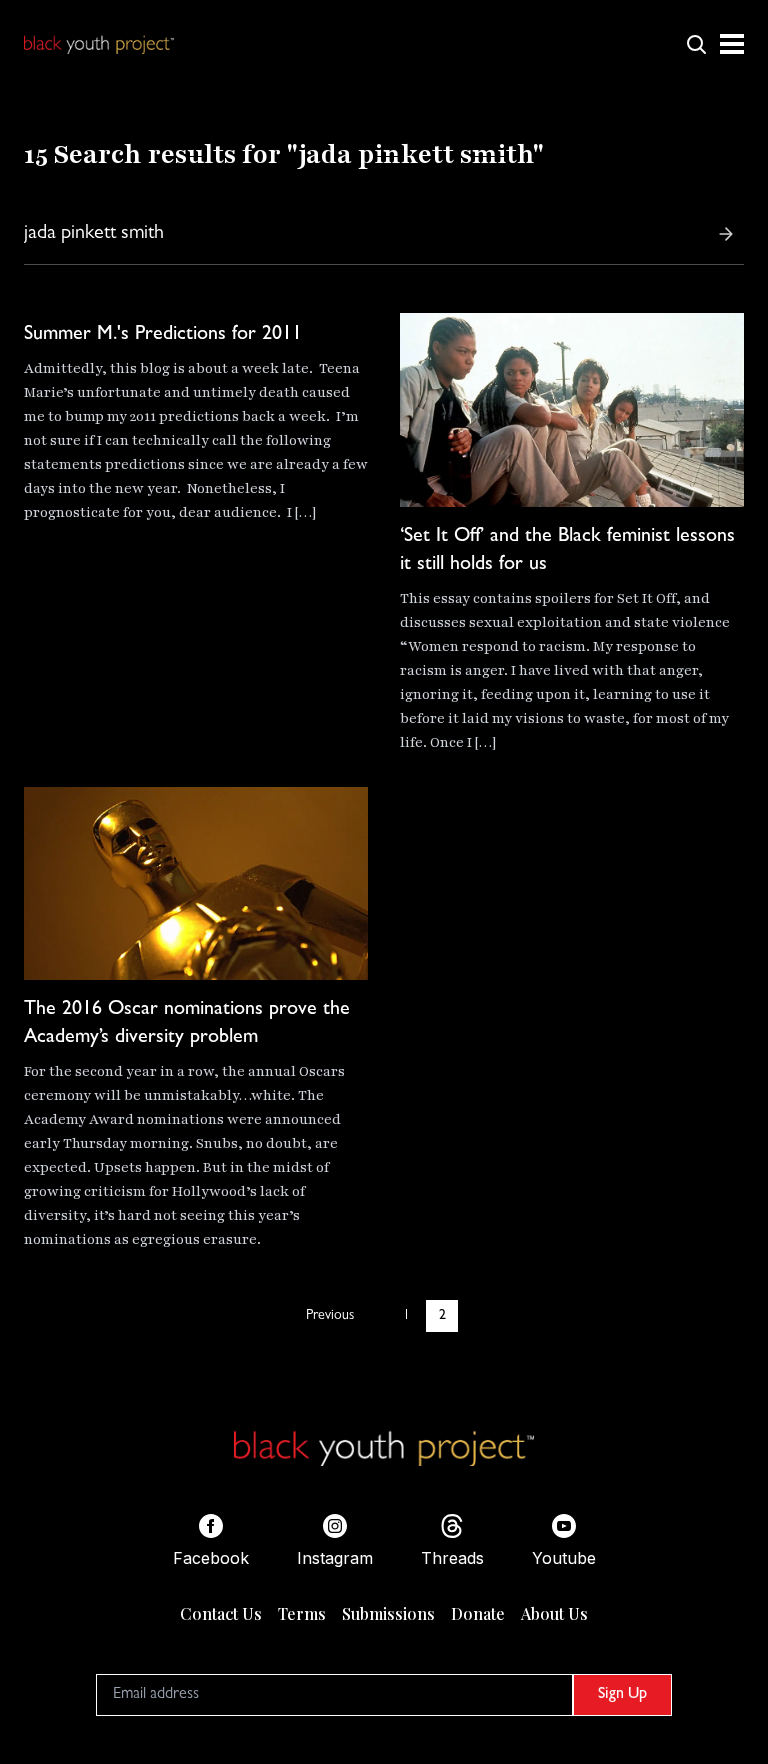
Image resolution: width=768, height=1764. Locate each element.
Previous (330, 1316)
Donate (478, 1613)
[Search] (726, 234)
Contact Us (221, 1613)
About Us (554, 1613)
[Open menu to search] (696, 44)
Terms (302, 1613)
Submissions (388, 1613)
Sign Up (622, 1695)
